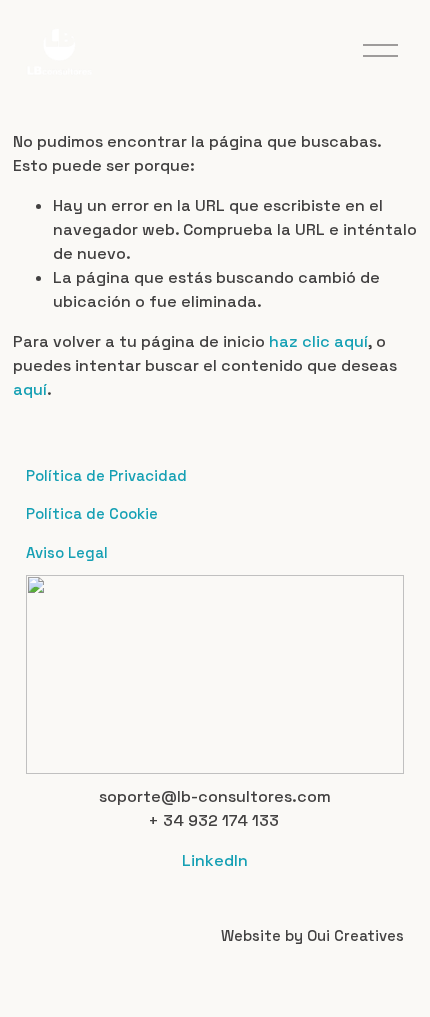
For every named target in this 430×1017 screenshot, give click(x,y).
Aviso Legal (67, 552)
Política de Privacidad (106, 475)
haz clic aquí (318, 341)
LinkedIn (215, 860)
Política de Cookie (92, 513)
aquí (30, 389)
